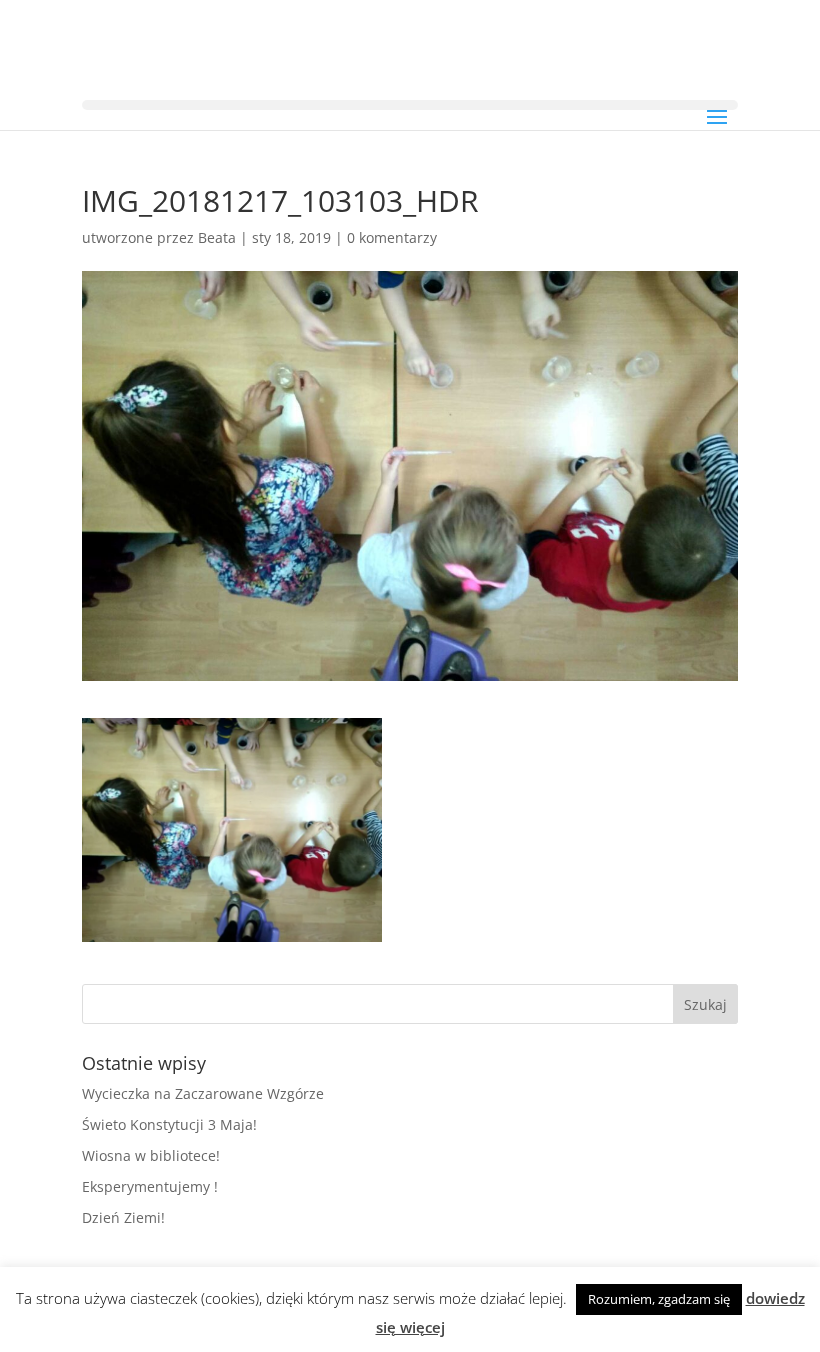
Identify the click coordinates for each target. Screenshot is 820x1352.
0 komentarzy (392, 237)
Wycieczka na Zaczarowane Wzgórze (203, 1093)
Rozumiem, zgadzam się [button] (659, 1299)
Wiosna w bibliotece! (151, 1155)
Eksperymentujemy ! (150, 1186)
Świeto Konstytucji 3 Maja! (169, 1124)
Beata (217, 237)
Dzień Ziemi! (123, 1217)
